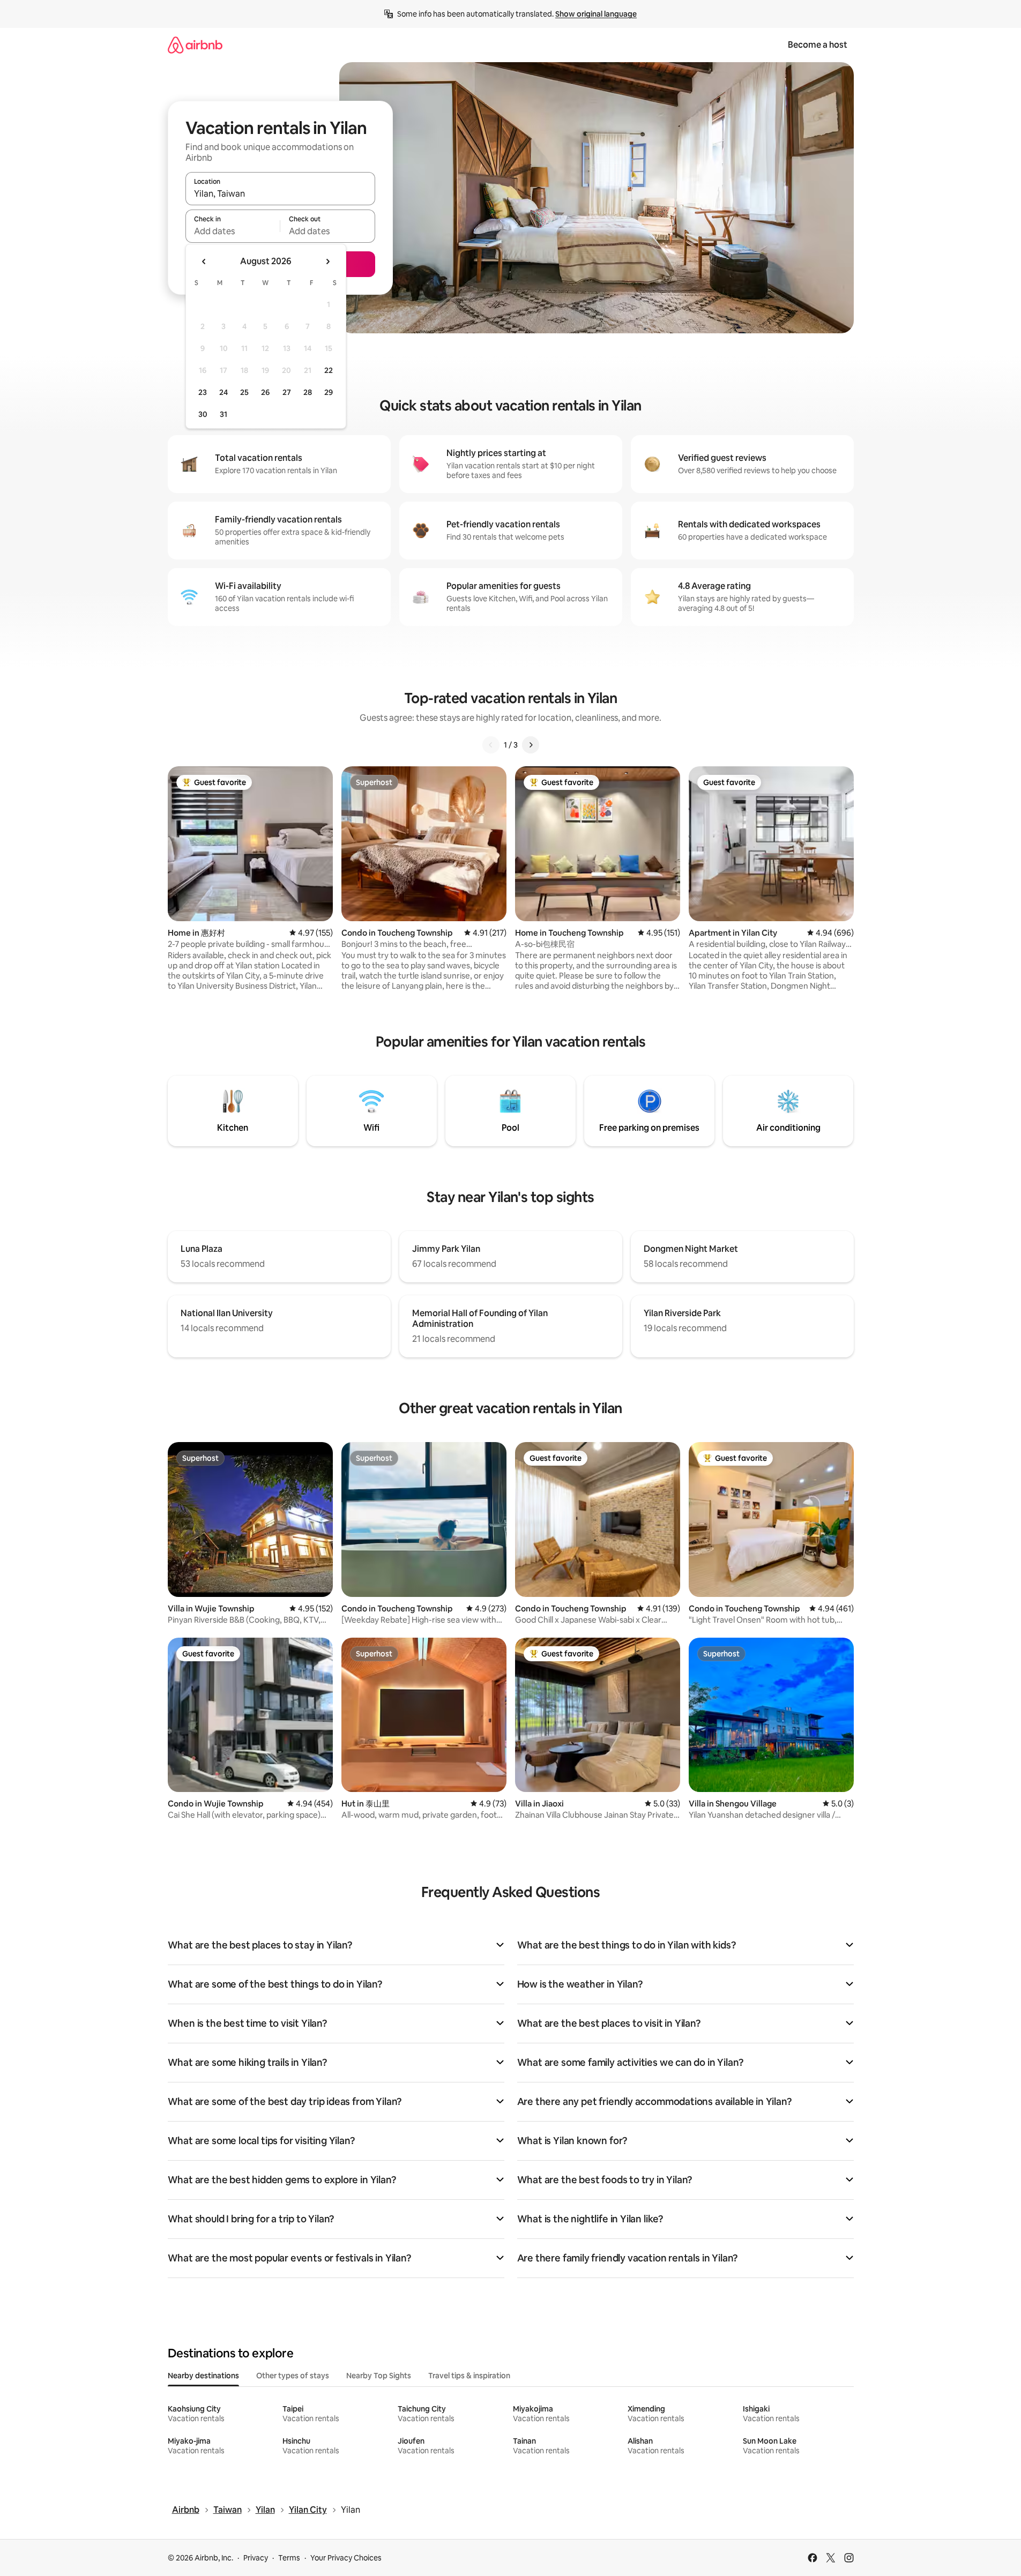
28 (308, 392)
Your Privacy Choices (346, 2558)
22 (329, 370)
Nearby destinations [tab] (203, 2376)
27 (287, 392)
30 (203, 414)
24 (223, 392)
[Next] (531, 745)
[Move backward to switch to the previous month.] (204, 262)
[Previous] (491, 745)
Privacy (256, 2558)
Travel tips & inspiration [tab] (469, 2376)
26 (265, 392)
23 (203, 392)
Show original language (596, 14)
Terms (289, 2558)
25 (244, 392)
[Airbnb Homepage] (195, 45)
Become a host (818, 45)
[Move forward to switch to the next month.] (327, 262)
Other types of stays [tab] (293, 2376)
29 (329, 392)
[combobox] (280, 193)
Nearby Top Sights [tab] (379, 2376)
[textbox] (233, 231)
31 (223, 414)
